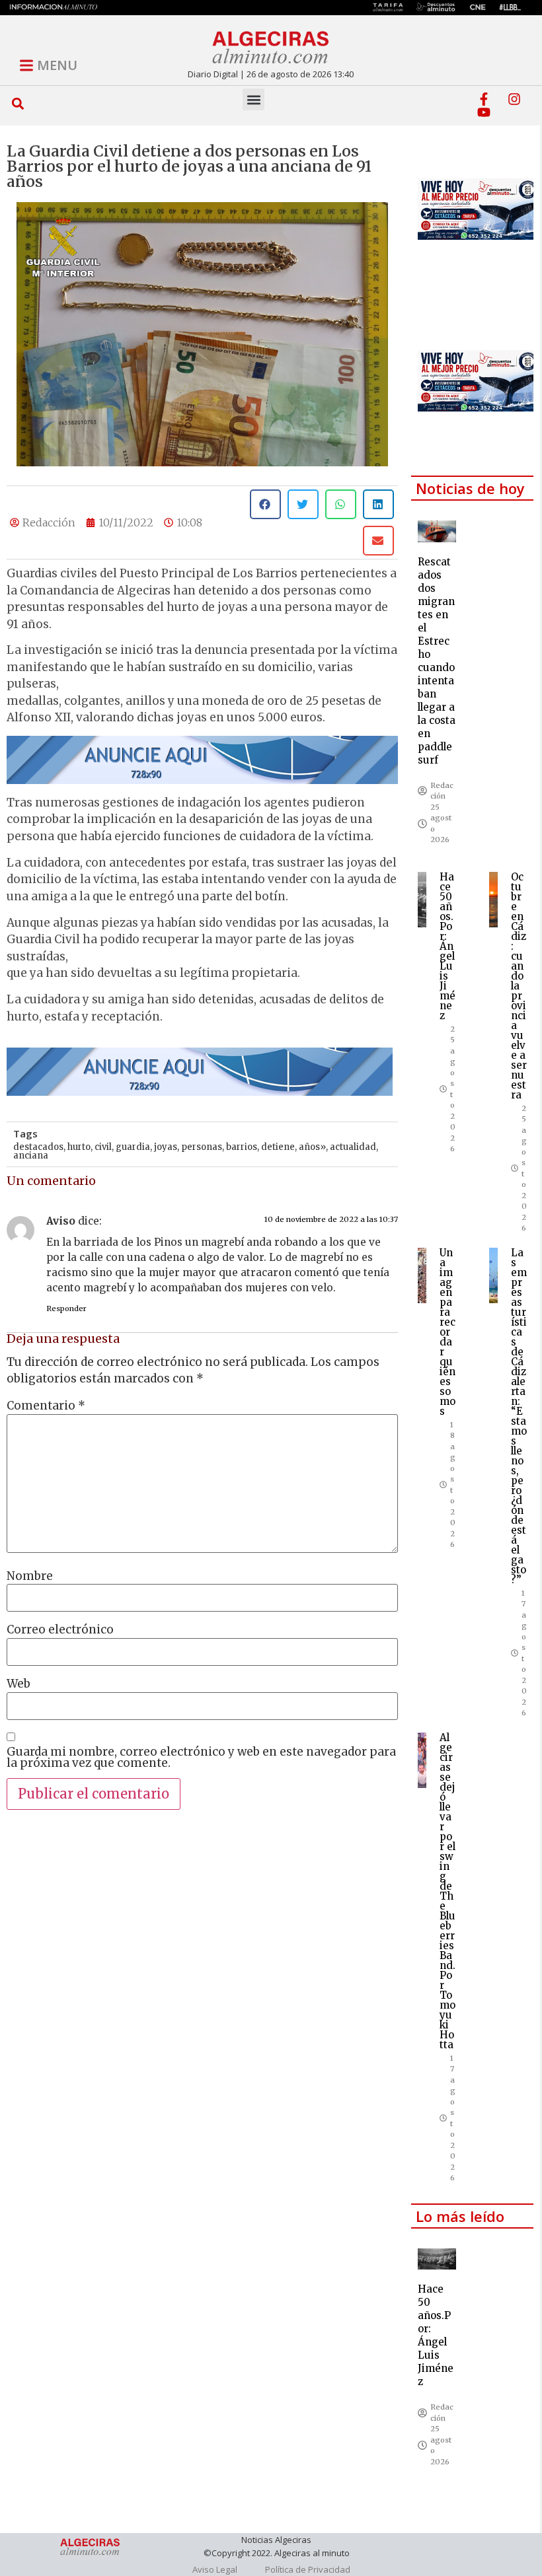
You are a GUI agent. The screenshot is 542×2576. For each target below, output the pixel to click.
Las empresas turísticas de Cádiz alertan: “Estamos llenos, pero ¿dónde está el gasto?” (519, 1416)
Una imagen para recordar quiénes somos (447, 1332)
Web (19, 1684)
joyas (166, 1147)
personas (202, 1147)
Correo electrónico (60, 1630)
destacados (38, 1147)
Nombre (30, 1576)
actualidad (353, 1147)
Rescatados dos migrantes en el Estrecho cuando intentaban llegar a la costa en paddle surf (437, 661)
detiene (278, 1147)
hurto (79, 1147)
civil (103, 1147)
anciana (31, 1156)
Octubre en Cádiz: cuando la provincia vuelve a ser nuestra (519, 986)
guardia (133, 1147)
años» (312, 1147)
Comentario (46, 1406)
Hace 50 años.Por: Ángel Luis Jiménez (447, 946)
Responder (66, 1308)
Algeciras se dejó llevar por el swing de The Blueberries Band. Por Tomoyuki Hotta (447, 1891)
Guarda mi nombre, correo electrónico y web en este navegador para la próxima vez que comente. (201, 1758)
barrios (242, 1147)
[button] (18, 103)
